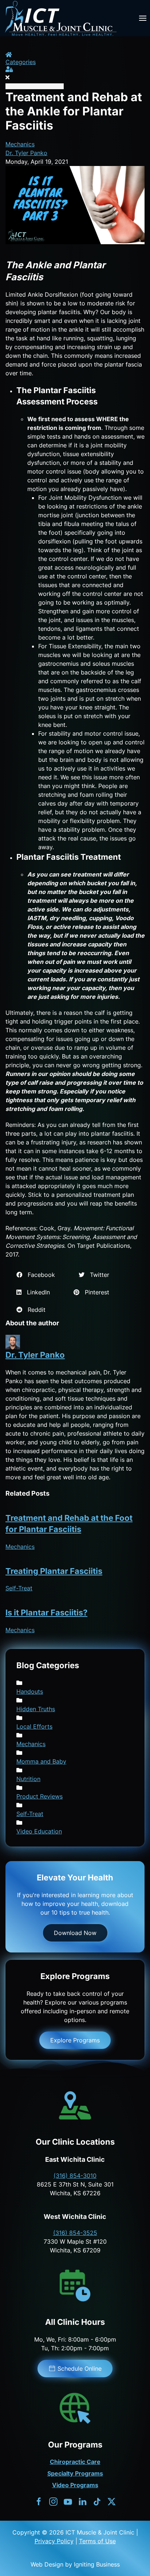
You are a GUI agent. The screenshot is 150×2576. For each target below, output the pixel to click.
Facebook (39, 1275)
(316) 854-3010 (75, 2176)
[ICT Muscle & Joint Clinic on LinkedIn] (82, 2501)
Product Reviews (40, 1796)
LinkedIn (36, 1292)
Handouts (30, 1691)
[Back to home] (60, 18)
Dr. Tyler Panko (26, 153)
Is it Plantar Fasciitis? (46, 1613)
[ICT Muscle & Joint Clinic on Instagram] (53, 2501)
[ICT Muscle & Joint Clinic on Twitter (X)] (112, 2501)
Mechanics (20, 144)
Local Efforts (34, 1726)
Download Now (75, 1933)
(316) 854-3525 (75, 2233)
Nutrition (28, 1779)
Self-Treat (19, 1588)
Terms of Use (97, 2541)
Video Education (39, 1831)
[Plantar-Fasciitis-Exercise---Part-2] (75, 205)
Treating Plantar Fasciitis (54, 1571)
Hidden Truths (36, 1709)
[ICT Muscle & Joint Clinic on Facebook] (39, 2501)
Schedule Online (80, 2369)
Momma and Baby (41, 1761)
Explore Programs (75, 2040)
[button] (143, 18)
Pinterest (94, 1292)
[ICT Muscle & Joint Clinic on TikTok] (97, 2501)
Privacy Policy (54, 2541)
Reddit (34, 1310)
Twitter (97, 1275)
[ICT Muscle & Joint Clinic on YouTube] (68, 2501)
